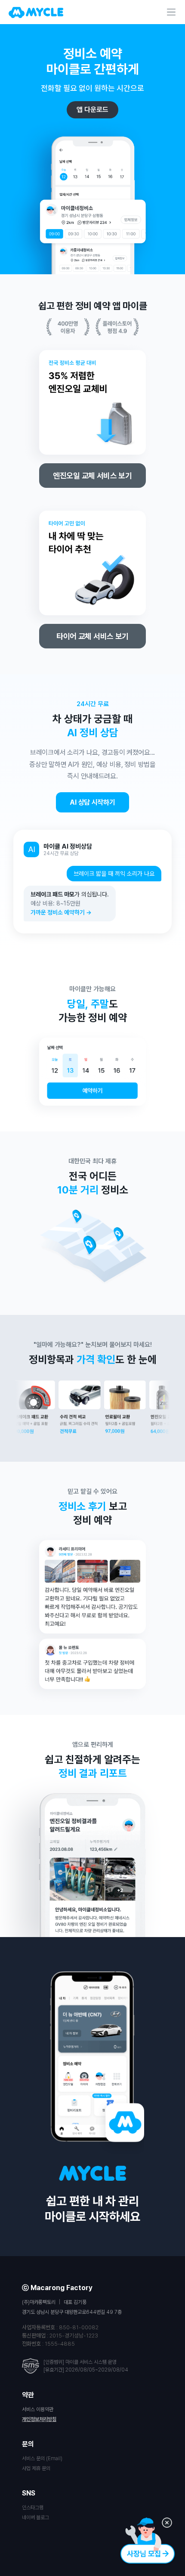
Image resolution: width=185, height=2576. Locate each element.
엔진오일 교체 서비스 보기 (92, 476)
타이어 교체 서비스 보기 (92, 636)
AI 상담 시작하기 (92, 802)
